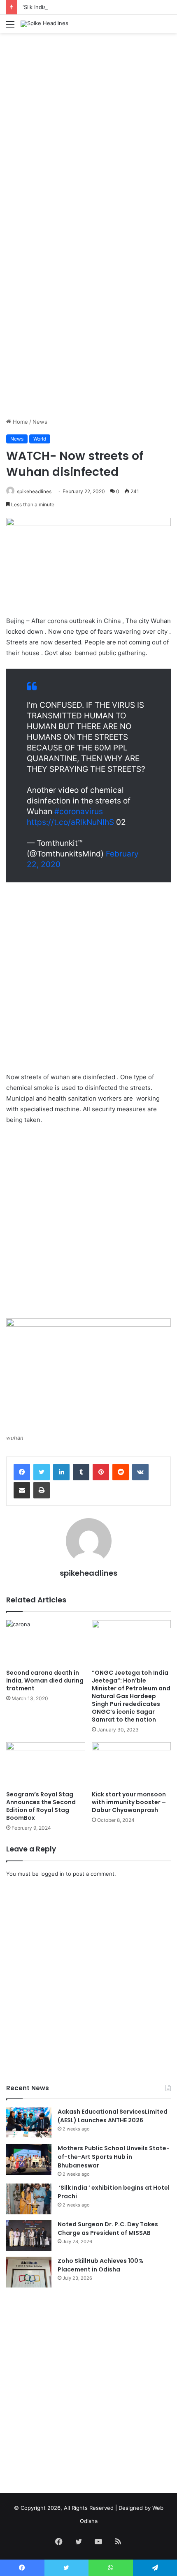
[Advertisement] (88, 129)
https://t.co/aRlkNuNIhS (70, 822)
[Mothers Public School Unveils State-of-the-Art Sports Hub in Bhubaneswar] (29, 2159)
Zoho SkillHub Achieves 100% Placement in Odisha (101, 2265)
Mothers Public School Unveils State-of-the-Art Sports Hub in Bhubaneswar (114, 2157)
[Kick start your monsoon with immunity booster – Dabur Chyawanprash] (131, 1764)
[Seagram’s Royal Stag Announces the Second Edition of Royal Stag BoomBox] (46, 1764)
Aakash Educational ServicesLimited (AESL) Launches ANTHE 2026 (113, 2116)
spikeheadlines (34, 491)
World (40, 439)
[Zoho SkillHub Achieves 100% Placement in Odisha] (29, 2272)
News (40, 422)
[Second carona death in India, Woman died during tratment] (46, 1642)
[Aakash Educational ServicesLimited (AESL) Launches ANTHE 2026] (29, 2123)
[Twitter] (42, 1472)
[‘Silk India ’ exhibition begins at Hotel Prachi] (29, 2199)
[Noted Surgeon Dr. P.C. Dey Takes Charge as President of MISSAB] (29, 2236)
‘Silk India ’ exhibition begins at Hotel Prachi (77, 7)
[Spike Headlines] (44, 24)
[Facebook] (22, 1472)
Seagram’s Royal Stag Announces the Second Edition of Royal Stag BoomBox (41, 1806)
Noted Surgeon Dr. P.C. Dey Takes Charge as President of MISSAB (108, 2229)
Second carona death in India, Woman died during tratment (45, 1680)
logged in (52, 1874)
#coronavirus (79, 811)
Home (20, 422)
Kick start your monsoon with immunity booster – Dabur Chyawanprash (129, 1802)
